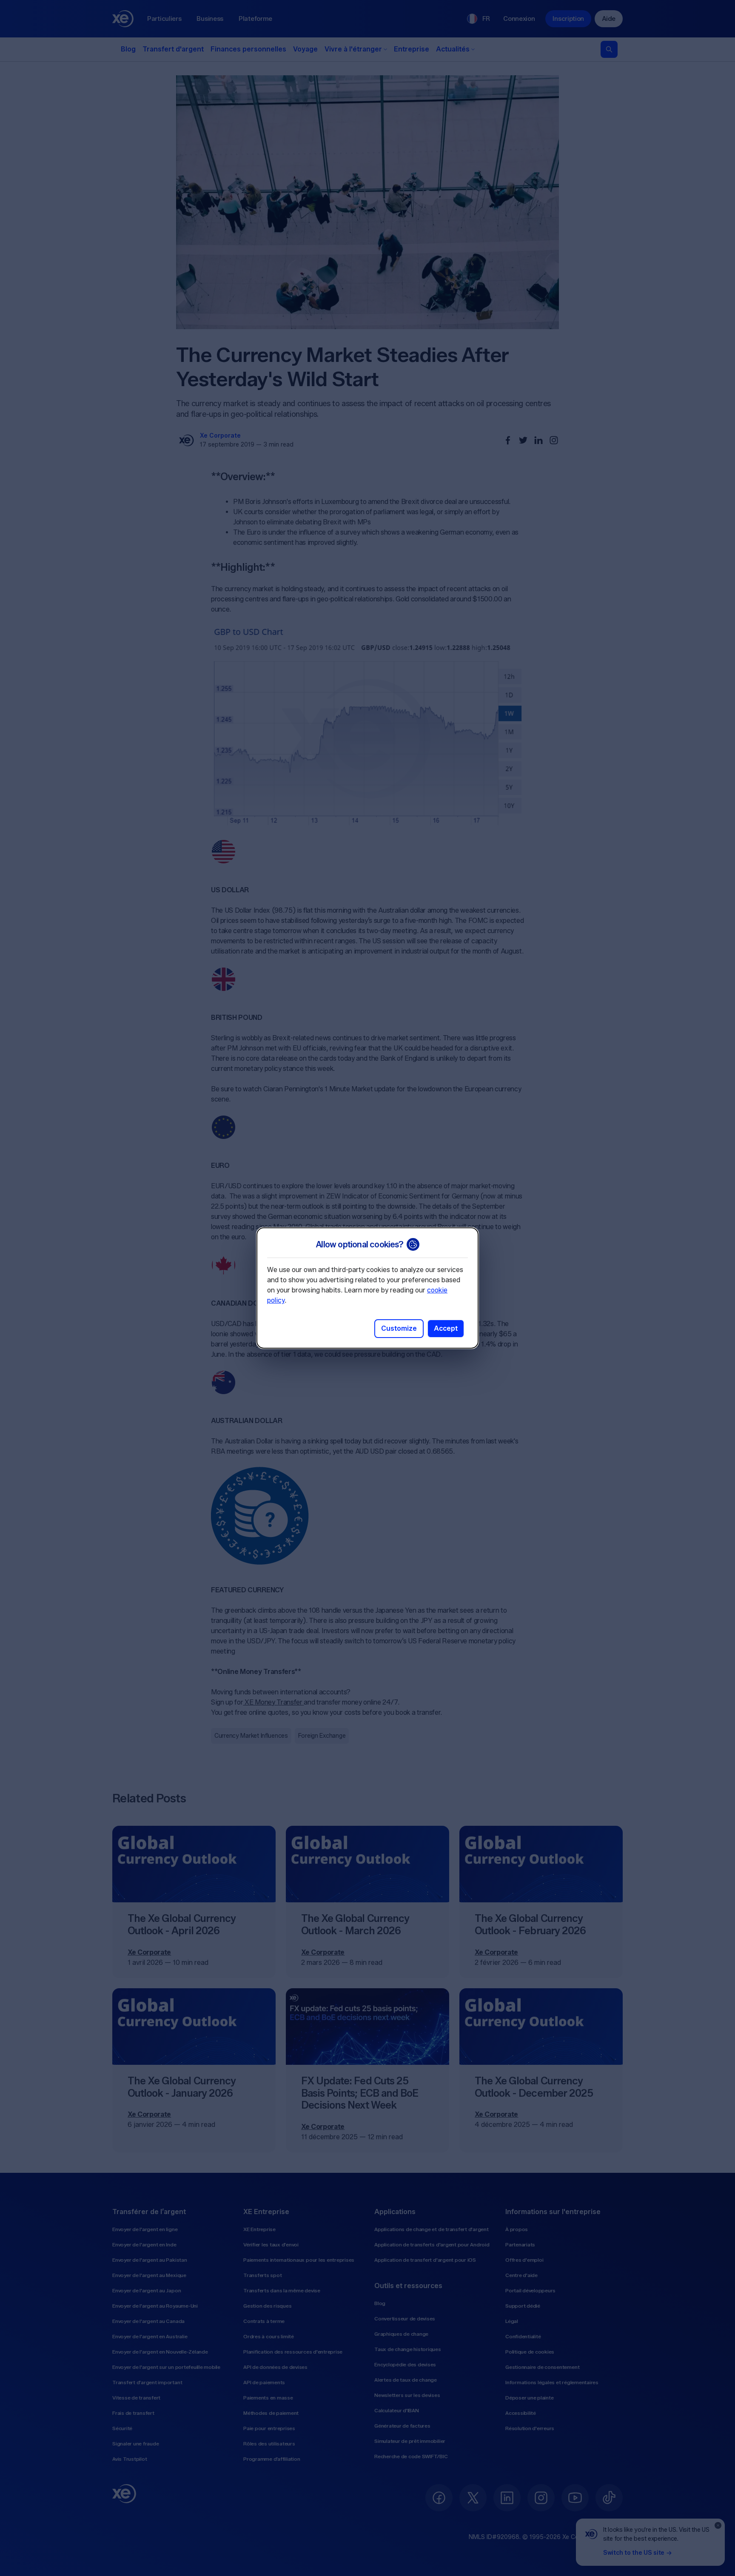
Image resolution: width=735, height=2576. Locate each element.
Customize (399, 1328)
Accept (446, 1328)
